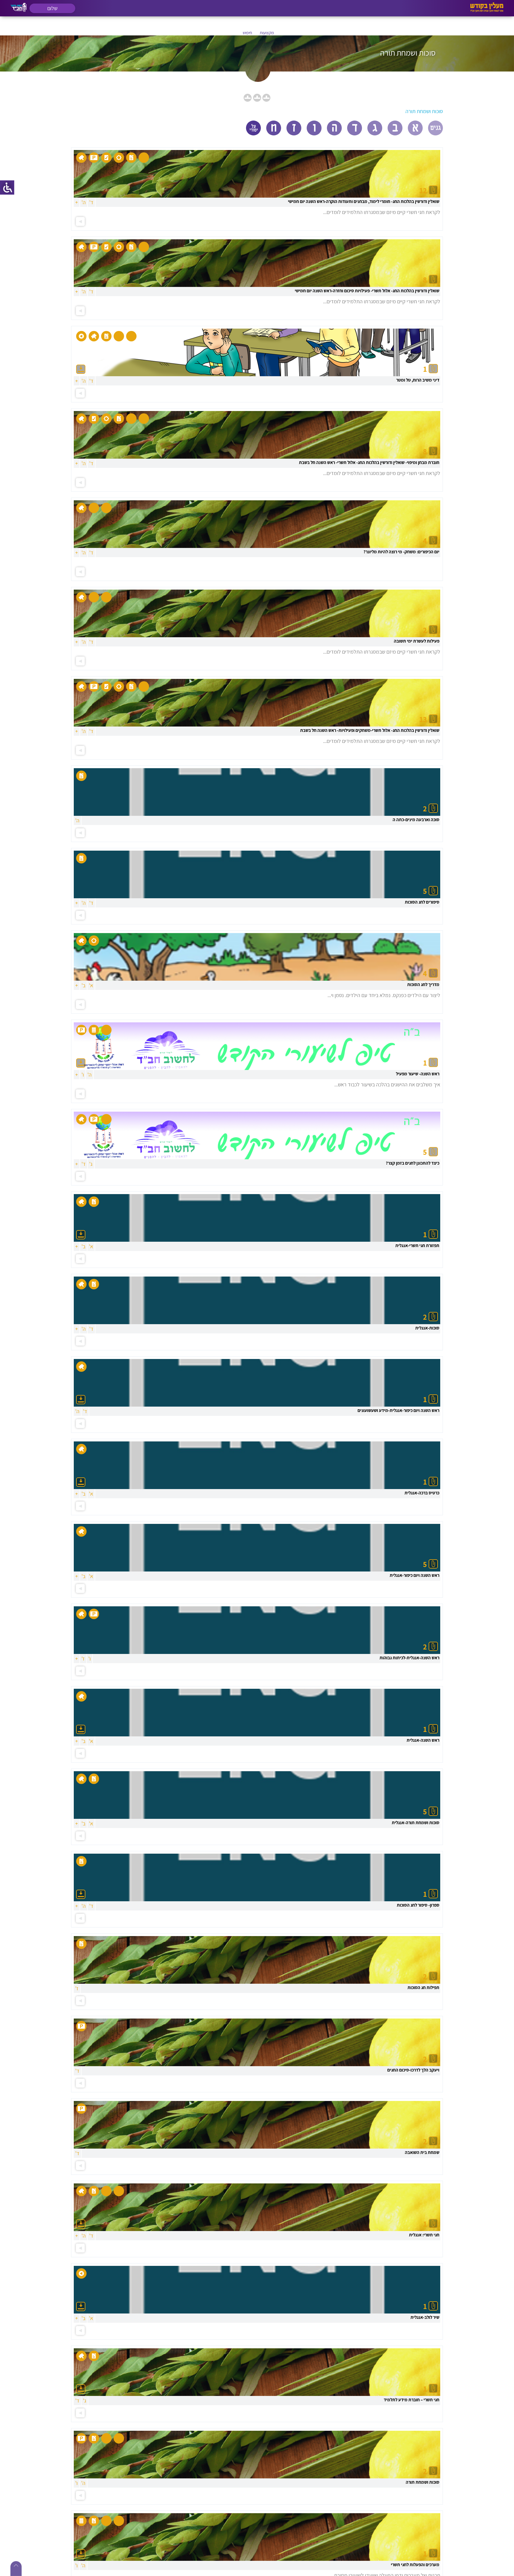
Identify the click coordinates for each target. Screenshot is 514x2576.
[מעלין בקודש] (487, 11)
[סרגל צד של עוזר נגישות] (7, 188)
